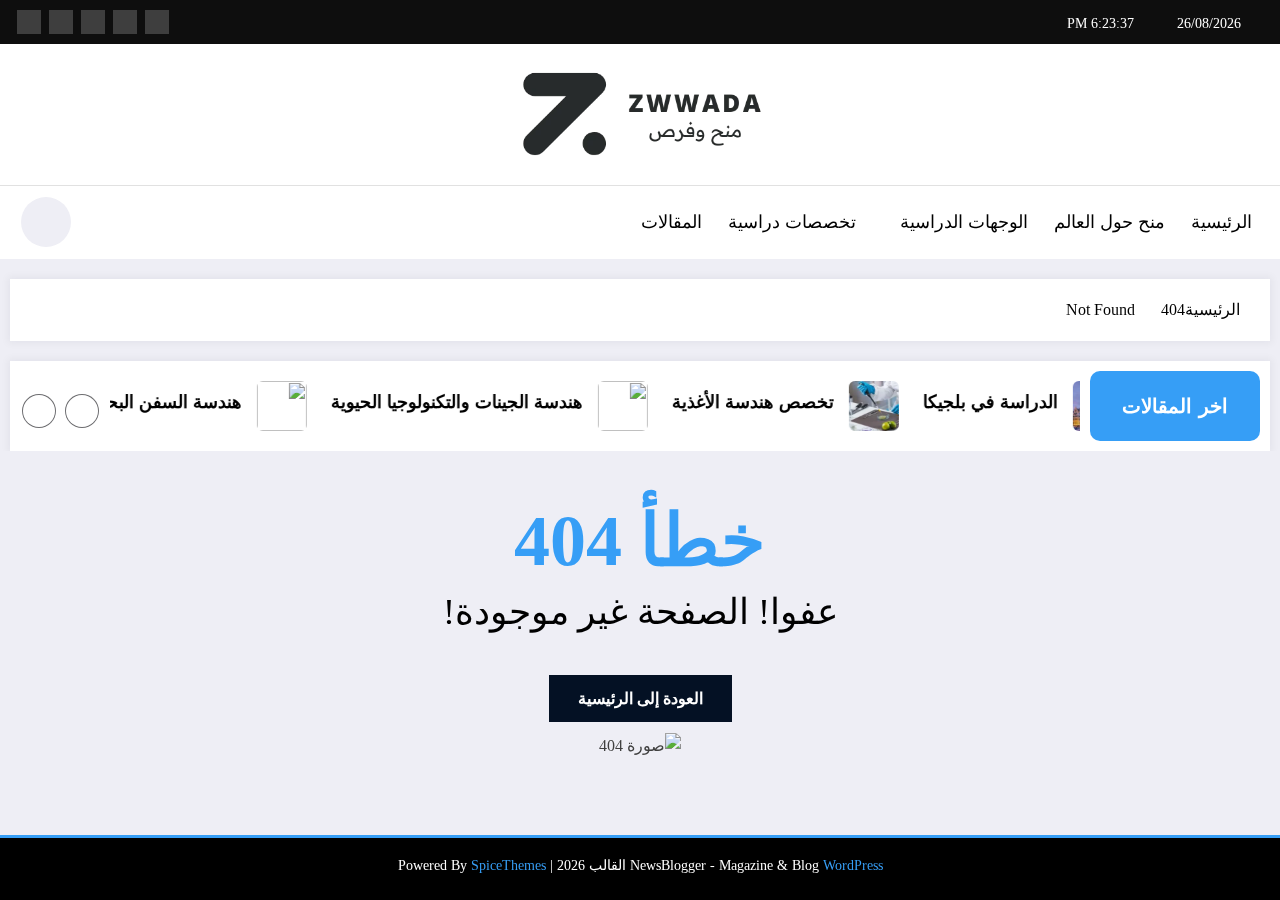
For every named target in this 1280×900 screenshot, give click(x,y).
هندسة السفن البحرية (211, 402)
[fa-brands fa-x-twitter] (125, 22)
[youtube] (29, 22)
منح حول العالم (1109, 222)
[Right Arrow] (39, 411)
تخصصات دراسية (792, 222)
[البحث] (111, 225)
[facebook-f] (157, 22)
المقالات (671, 222)
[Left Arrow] (82, 411)
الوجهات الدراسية (964, 222)
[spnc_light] (46, 222)
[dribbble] (93, 22)
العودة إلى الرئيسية (640, 698)
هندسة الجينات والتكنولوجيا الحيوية (506, 402)
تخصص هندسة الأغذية (802, 402)
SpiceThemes (508, 865)
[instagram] (61, 22)
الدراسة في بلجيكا (1039, 402)
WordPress (853, 865)
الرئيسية (1221, 222)
